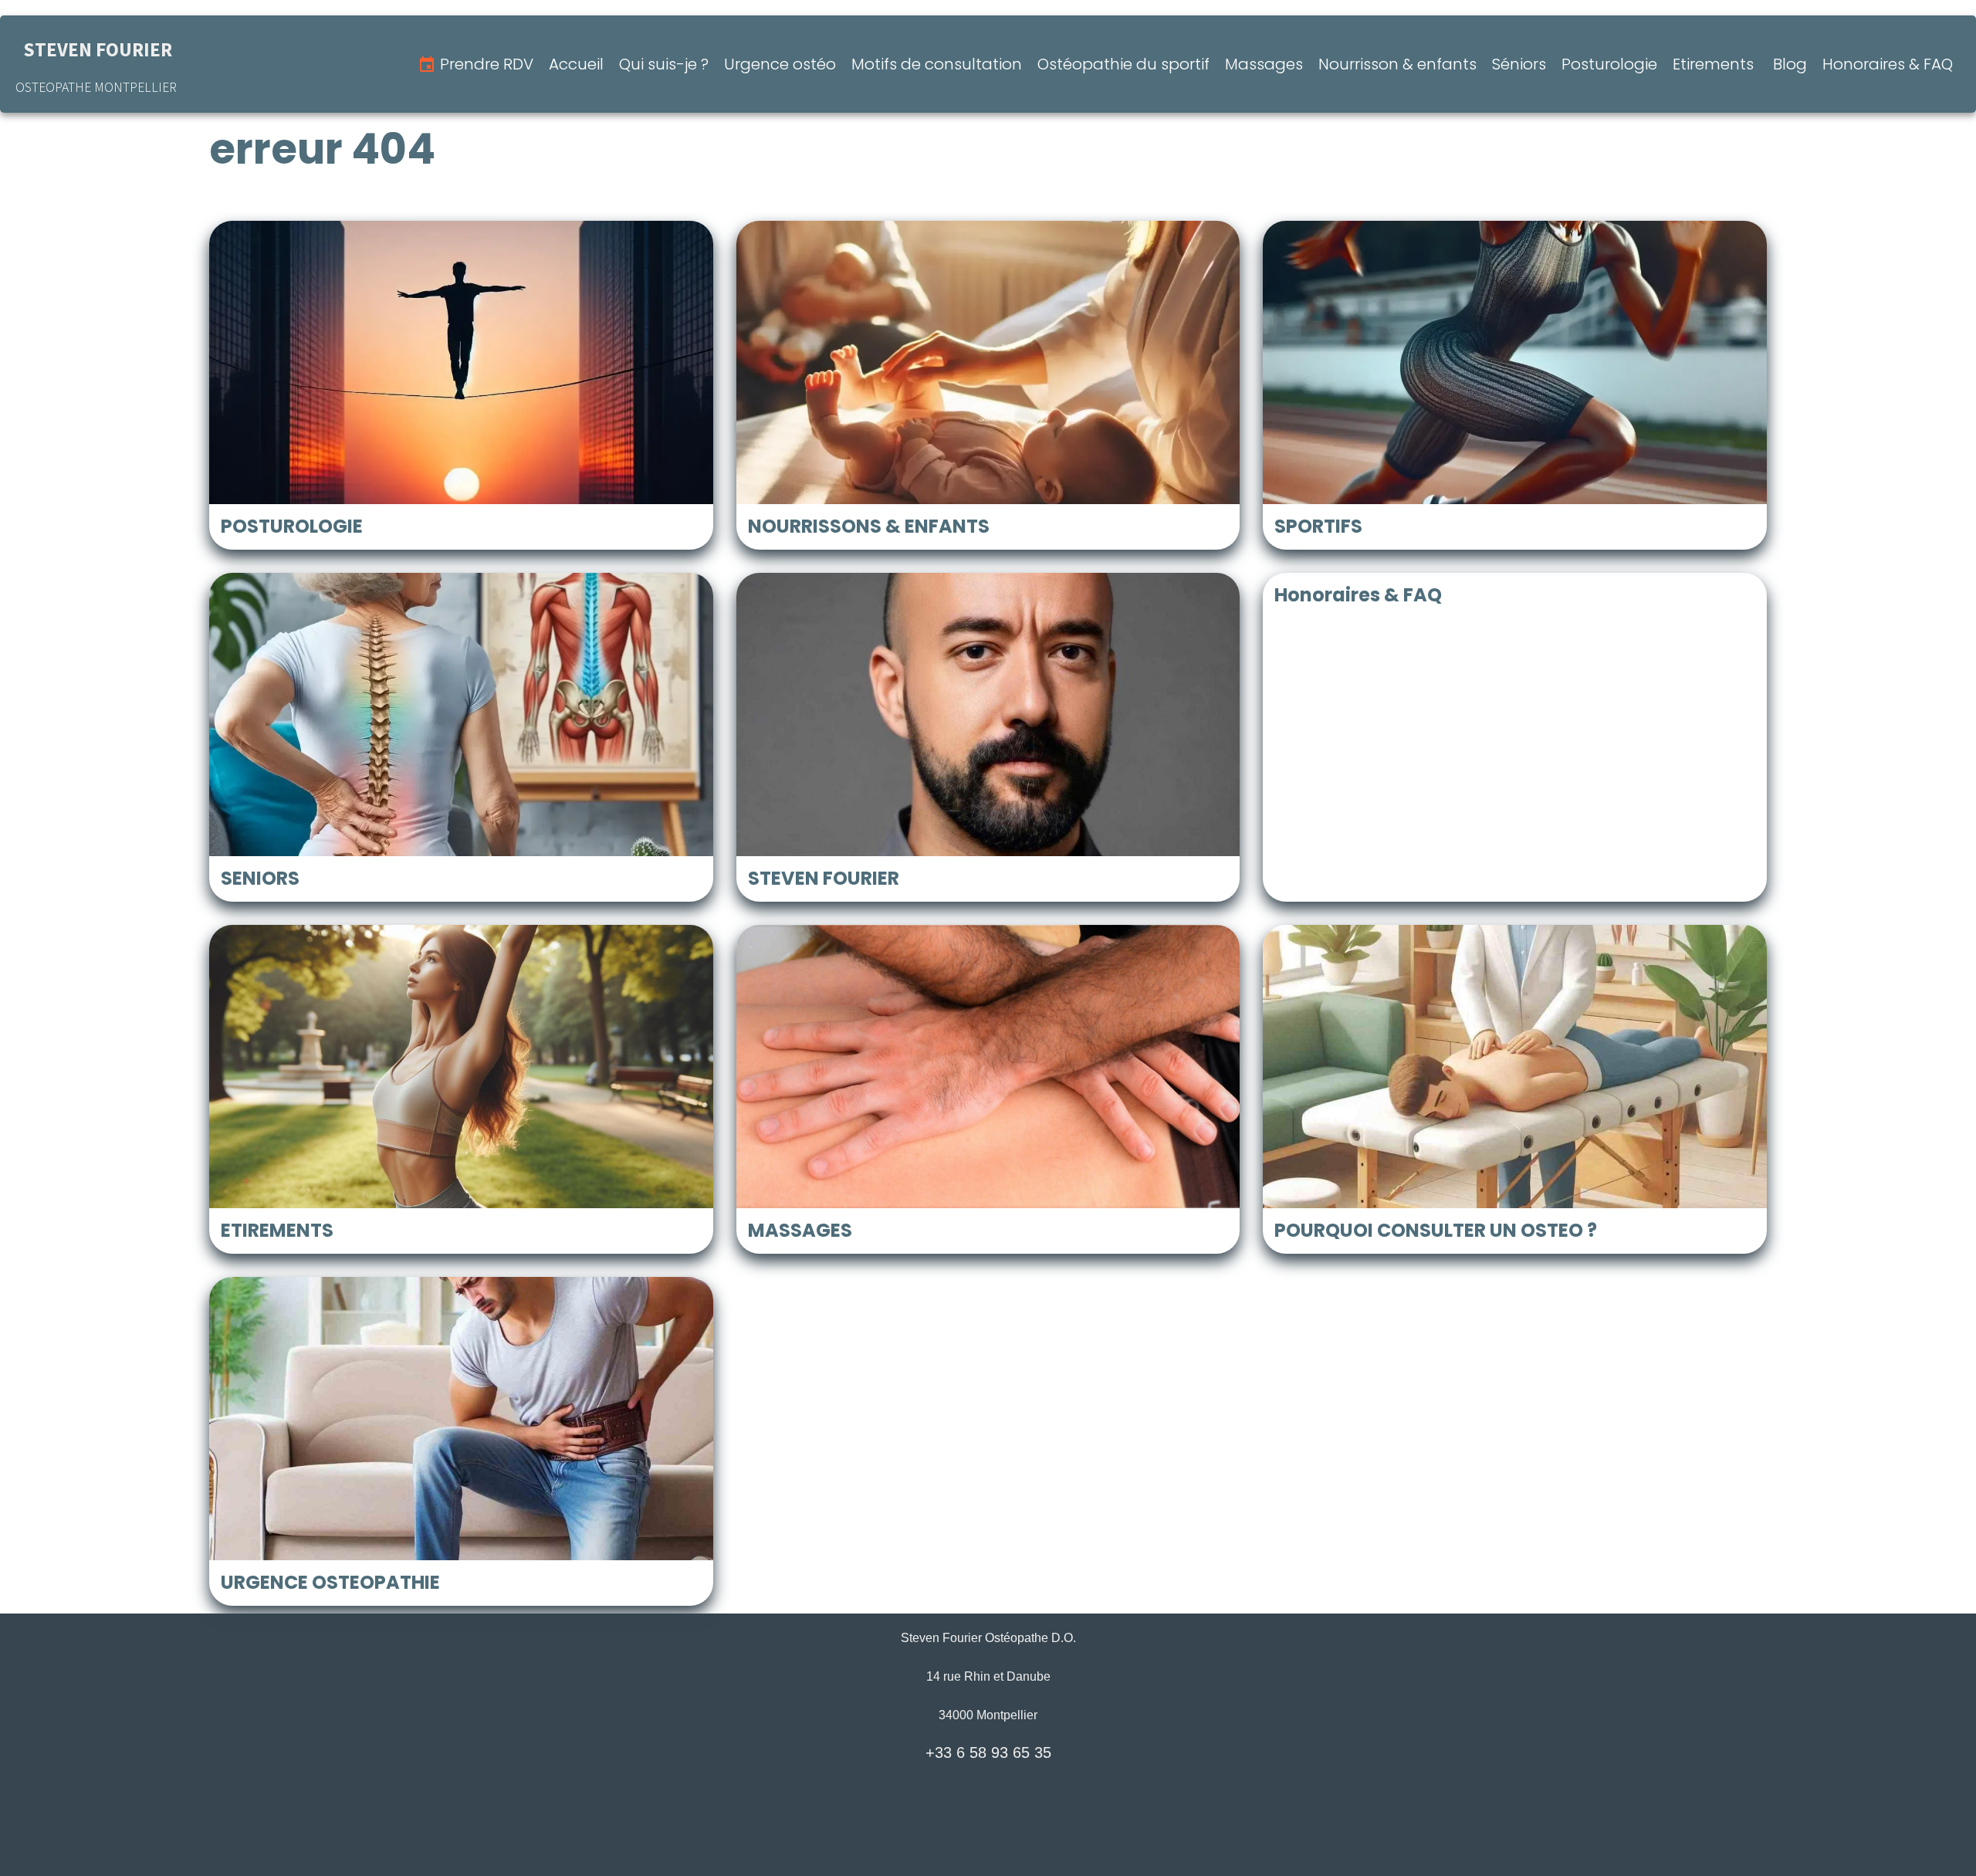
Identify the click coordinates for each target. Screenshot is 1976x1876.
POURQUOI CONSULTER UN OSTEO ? (1436, 1231)
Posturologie (1609, 64)
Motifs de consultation (937, 64)
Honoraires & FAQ (1888, 64)
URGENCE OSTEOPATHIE (330, 1583)
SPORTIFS (1318, 527)
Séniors (1519, 64)
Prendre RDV (485, 64)
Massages (1264, 64)
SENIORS (260, 879)
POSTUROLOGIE (292, 527)
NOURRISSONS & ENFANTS (869, 527)
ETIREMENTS (277, 1231)
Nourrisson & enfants (1397, 64)
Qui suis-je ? (664, 64)
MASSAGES (800, 1231)
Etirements (1713, 64)
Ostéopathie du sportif (1123, 64)
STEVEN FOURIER (824, 879)
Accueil (576, 64)
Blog (1788, 64)
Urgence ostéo (780, 64)
